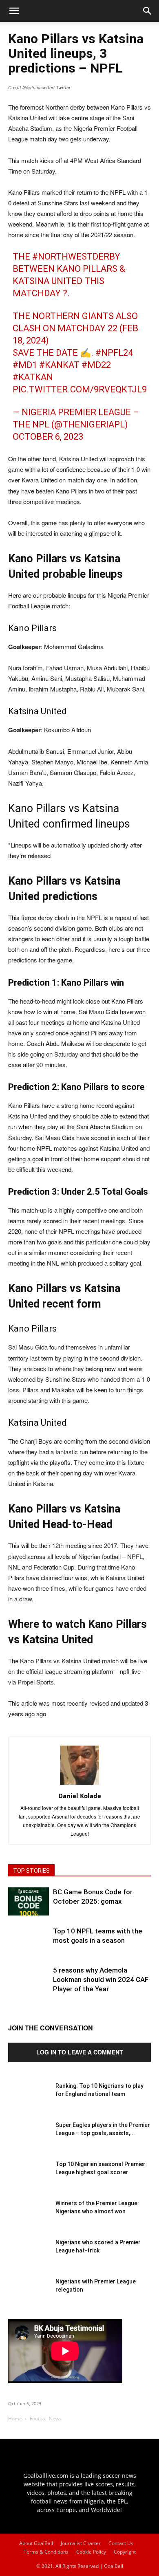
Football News (46, 2419)
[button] (148, 11)
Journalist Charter (81, 2543)
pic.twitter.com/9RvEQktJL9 (80, 389)
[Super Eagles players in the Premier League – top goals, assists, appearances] (29, 2141)
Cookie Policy (91, 2552)
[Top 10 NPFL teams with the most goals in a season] (29, 1947)
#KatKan (33, 377)
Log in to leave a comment (80, 2052)
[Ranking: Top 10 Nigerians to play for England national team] (29, 2102)
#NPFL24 (114, 353)
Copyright (125, 2552)
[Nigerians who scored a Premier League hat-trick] (29, 2259)
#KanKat (59, 365)
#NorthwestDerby (76, 256)
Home (15, 2419)
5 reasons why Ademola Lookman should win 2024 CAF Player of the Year (101, 1979)
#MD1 (25, 365)
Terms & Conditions (46, 2552)
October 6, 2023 (48, 437)
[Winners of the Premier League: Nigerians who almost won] (29, 2219)
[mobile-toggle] (14, 11)
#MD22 (96, 365)
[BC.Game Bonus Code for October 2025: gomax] (29, 1901)
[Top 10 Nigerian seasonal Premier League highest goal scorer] (29, 2180)
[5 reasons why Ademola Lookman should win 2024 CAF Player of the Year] (29, 1986)
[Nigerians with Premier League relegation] (29, 2298)
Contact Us (121, 2543)
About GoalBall (36, 2543)
